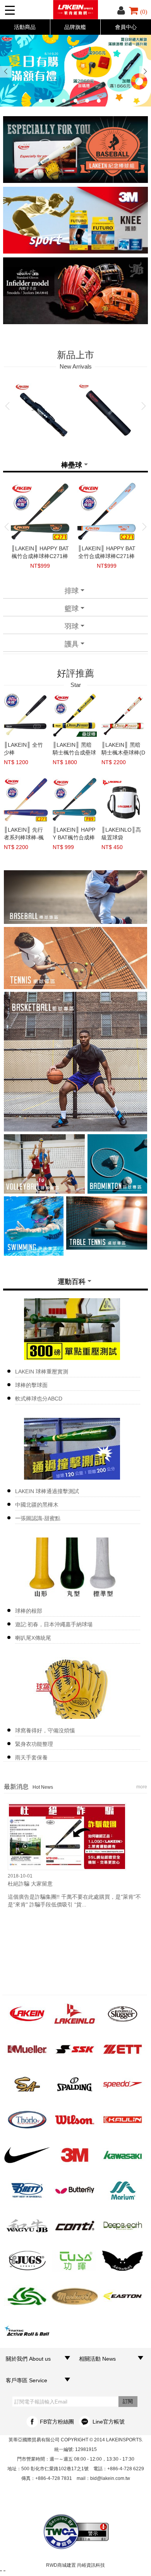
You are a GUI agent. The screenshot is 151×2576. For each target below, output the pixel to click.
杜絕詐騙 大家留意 (30, 1884)
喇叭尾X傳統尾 (33, 1638)
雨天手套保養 (31, 1757)
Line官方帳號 (109, 2422)
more (142, 1787)
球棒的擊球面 (31, 1385)
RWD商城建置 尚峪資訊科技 (75, 2565)
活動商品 (25, 27)
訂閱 (128, 2401)
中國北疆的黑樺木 (37, 1505)
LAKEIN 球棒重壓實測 (42, 1372)
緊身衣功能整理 (34, 1744)
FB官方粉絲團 (57, 2422)
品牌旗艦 (75, 27)
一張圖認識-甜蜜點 (38, 1518)
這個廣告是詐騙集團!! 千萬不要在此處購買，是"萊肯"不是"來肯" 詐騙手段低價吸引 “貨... (74, 1901)
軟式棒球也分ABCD (39, 1399)
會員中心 (126, 27)
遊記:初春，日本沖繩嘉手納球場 (54, 1624)
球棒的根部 (29, 1611)
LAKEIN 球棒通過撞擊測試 (47, 1491)
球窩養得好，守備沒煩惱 (45, 1730)
